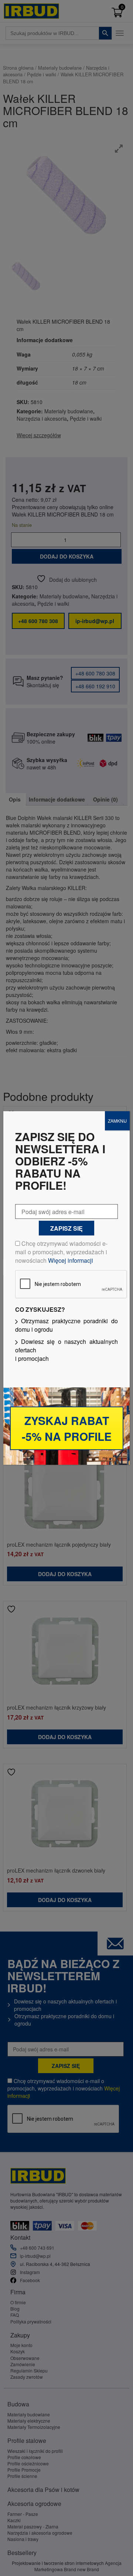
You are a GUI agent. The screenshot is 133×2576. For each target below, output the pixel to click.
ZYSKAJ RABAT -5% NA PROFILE (67, 1428)
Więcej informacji (71, 1260)
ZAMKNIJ (117, 1121)
